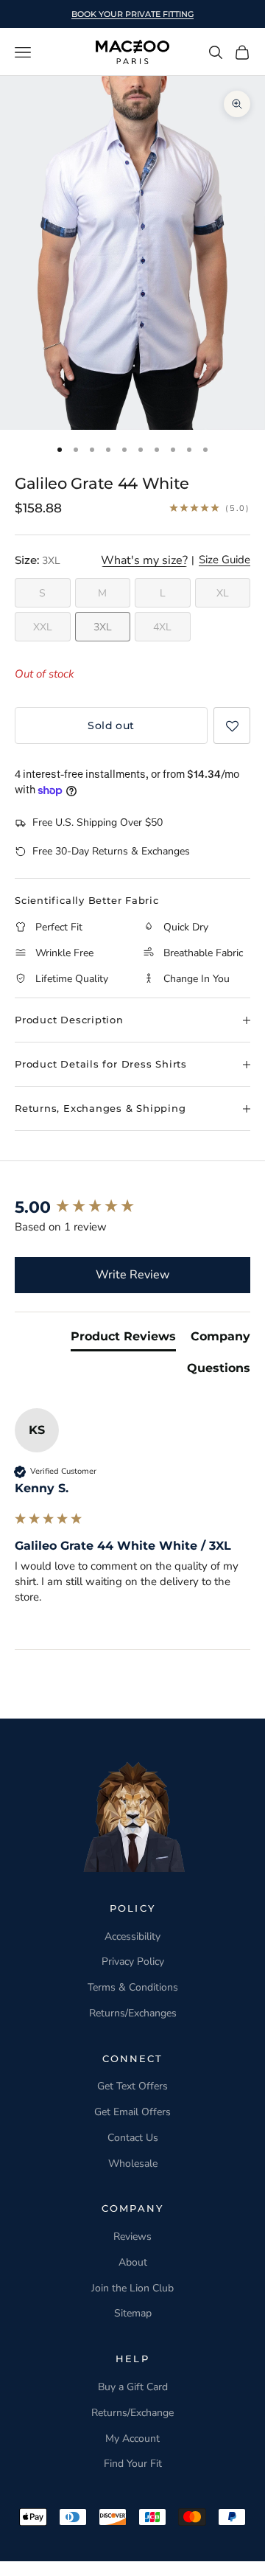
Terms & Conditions (133, 1987)
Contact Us (133, 2138)
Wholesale (133, 2164)
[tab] (123, 1340)
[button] (232, 725)
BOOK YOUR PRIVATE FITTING (132, 14)
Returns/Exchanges (133, 2013)
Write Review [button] (132, 1275)
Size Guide (225, 560)
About (133, 2262)
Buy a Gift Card (133, 2387)
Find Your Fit (133, 2464)
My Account (132, 2439)
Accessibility (132, 1936)
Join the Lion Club (132, 2288)
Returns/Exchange (132, 2413)
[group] (132, 1208)
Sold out (111, 725)
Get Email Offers (132, 2112)
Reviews (132, 2236)
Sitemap (133, 2313)
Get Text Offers (132, 2086)
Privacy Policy (133, 1961)
